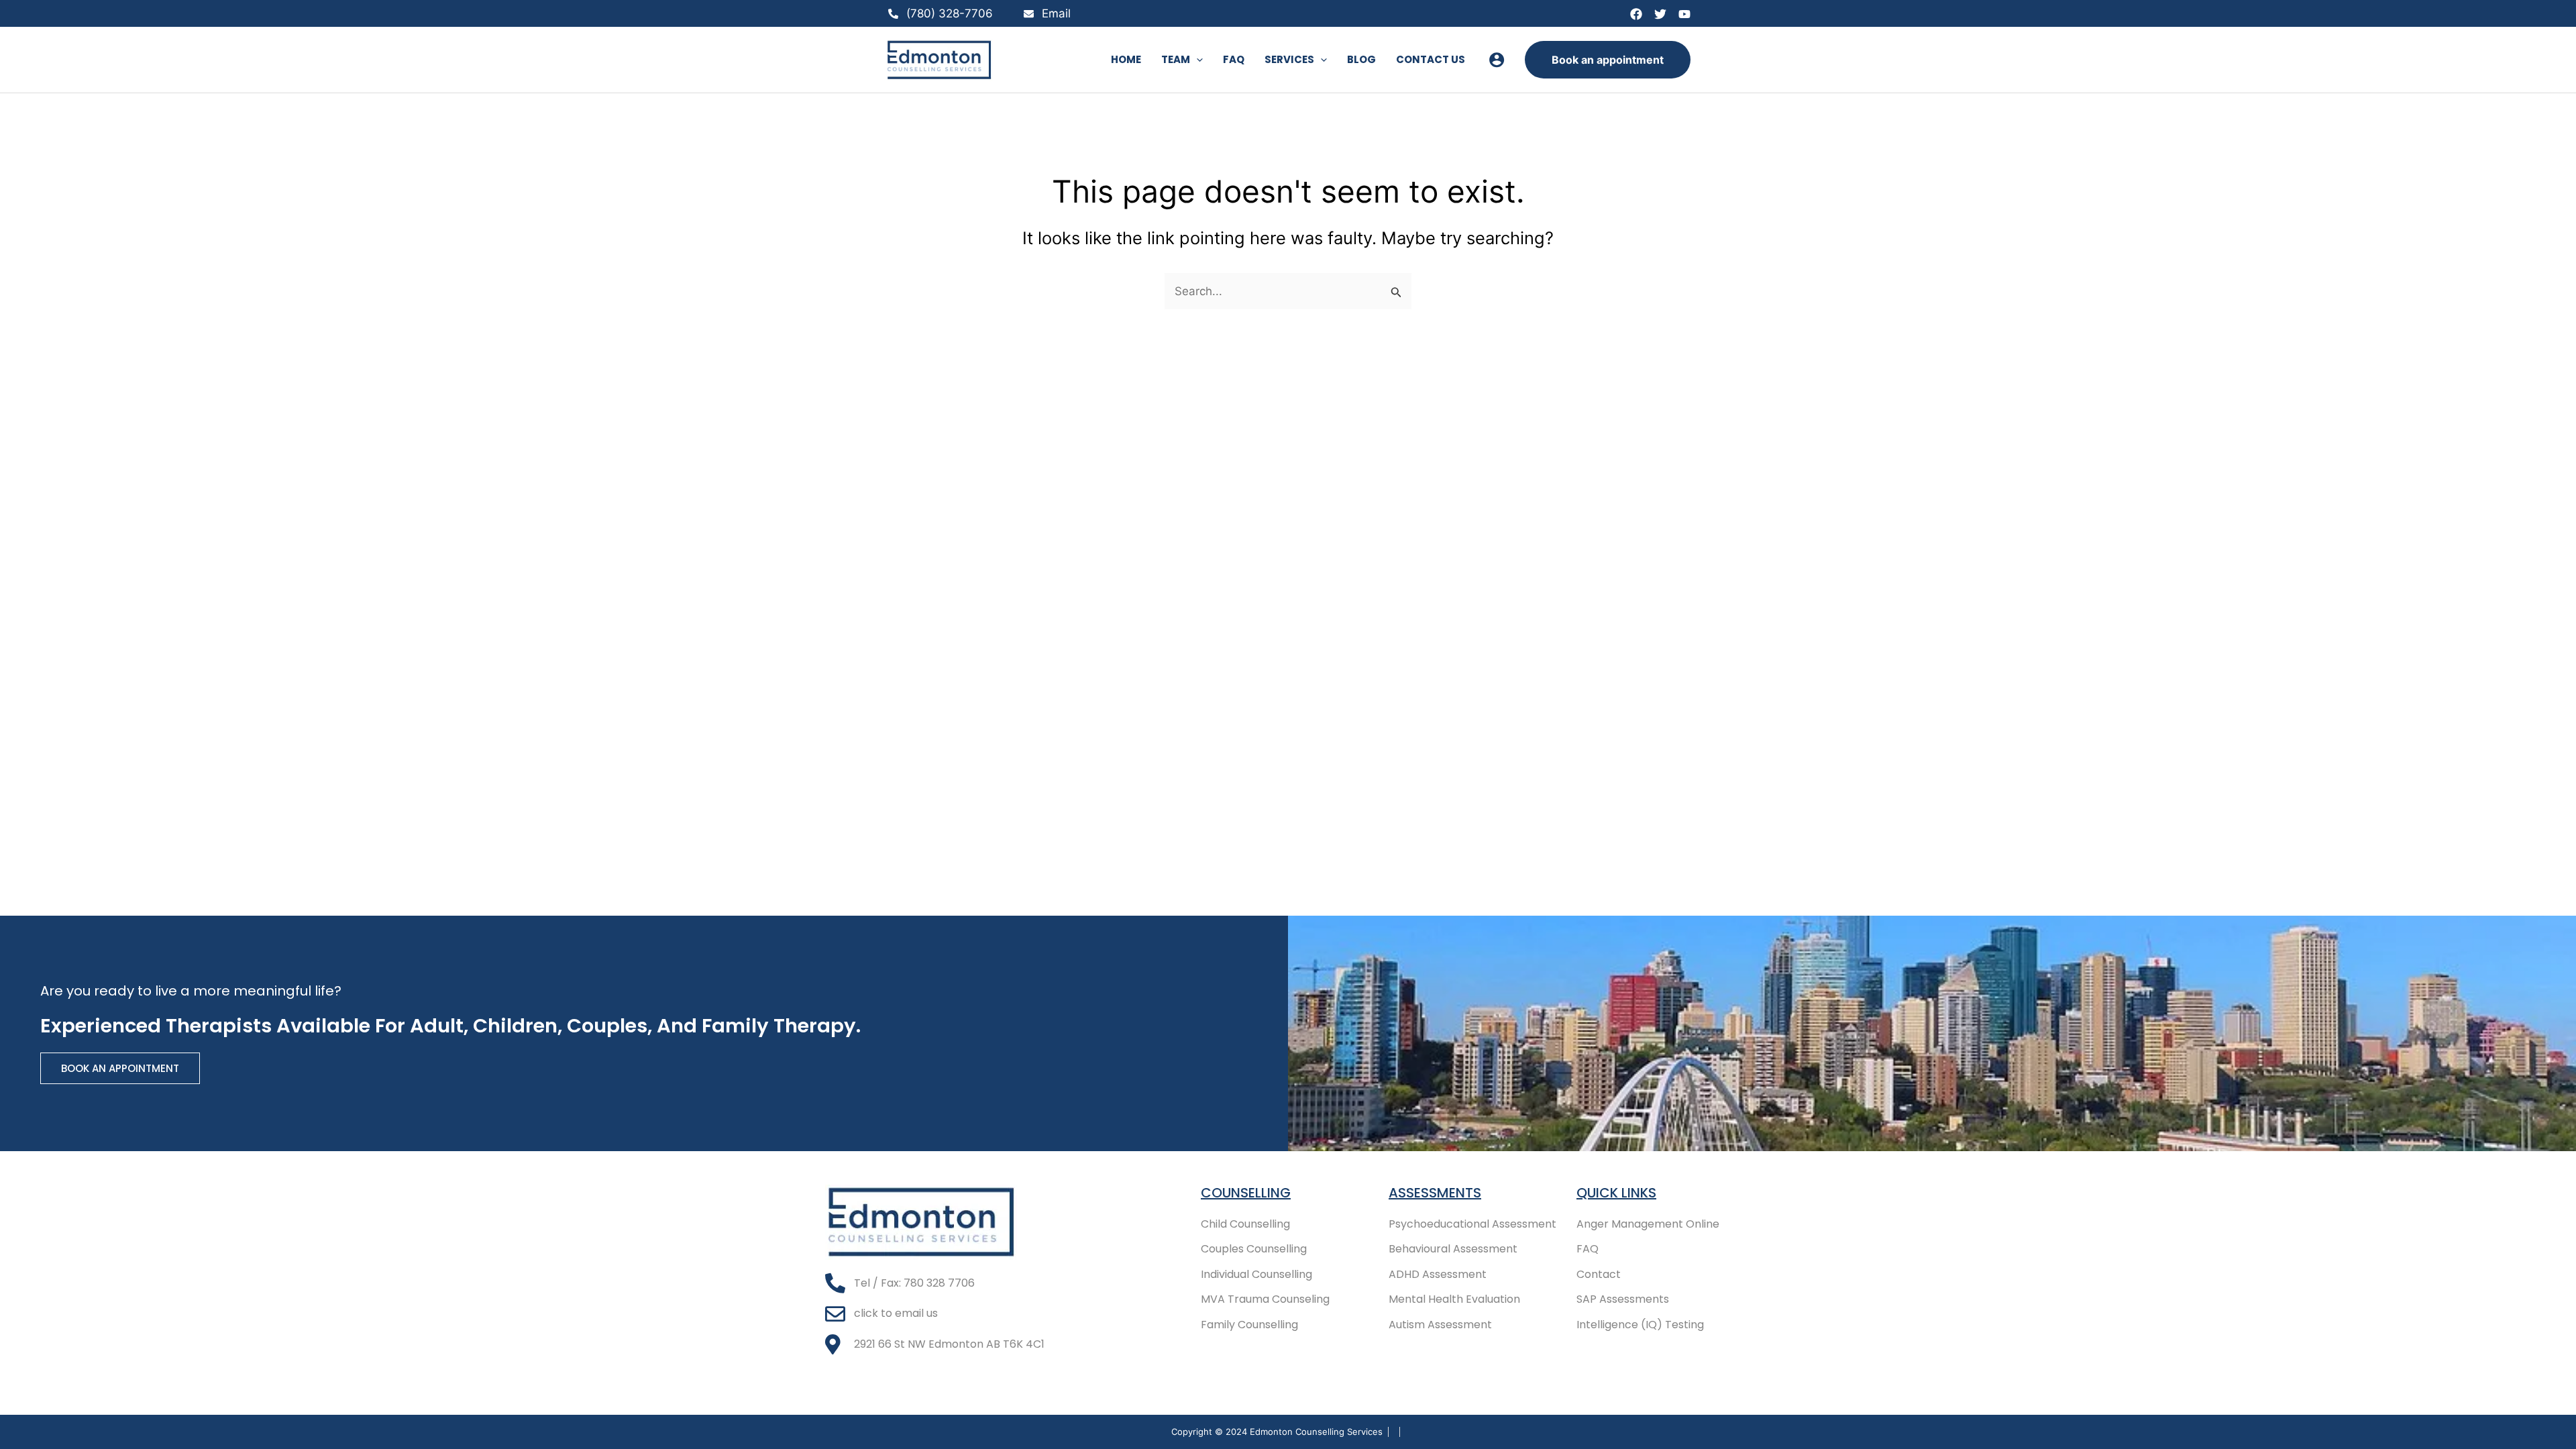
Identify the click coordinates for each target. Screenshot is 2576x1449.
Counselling (1246, 1193)
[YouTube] (1684, 14)
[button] (1196, 60)
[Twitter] (1660, 14)
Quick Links (1616, 1193)
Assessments (1435, 1193)
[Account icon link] (1497, 60)
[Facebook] (1636, 14)
